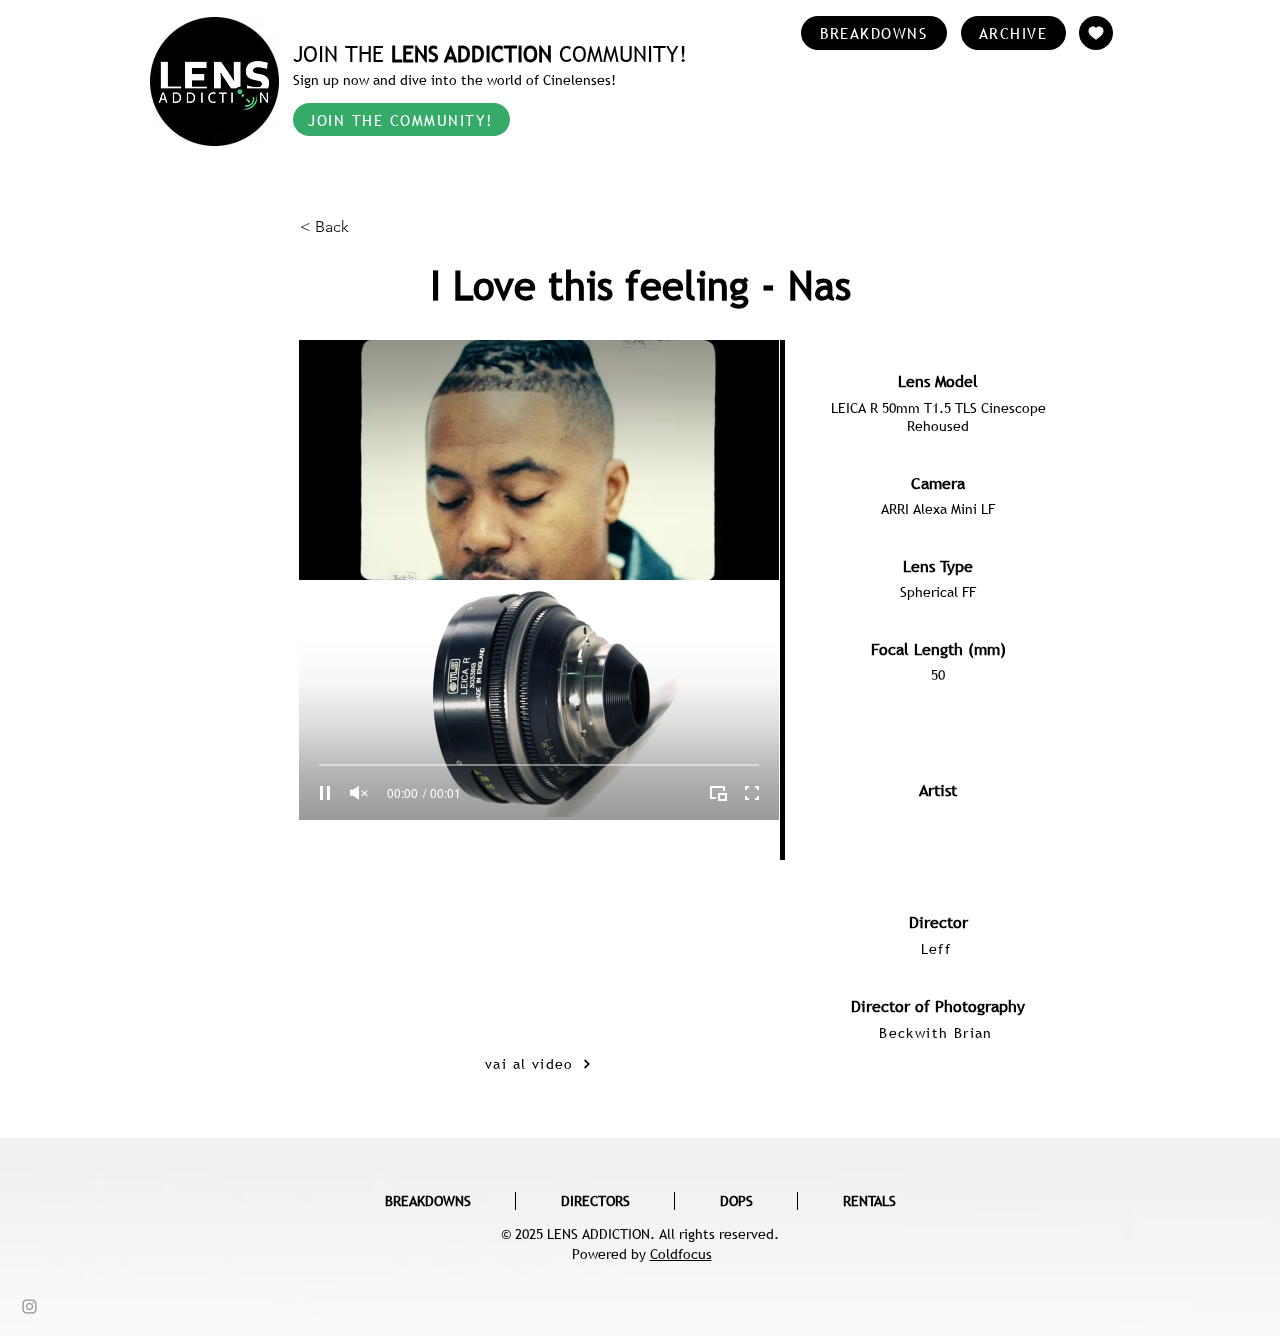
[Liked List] (1096, 33)
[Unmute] (359, 793)
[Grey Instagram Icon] (29, 1306)
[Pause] (325, 793)
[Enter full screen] (752, 793)
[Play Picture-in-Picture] (718, 793)
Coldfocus (681, 1254)
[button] (366, 227)
